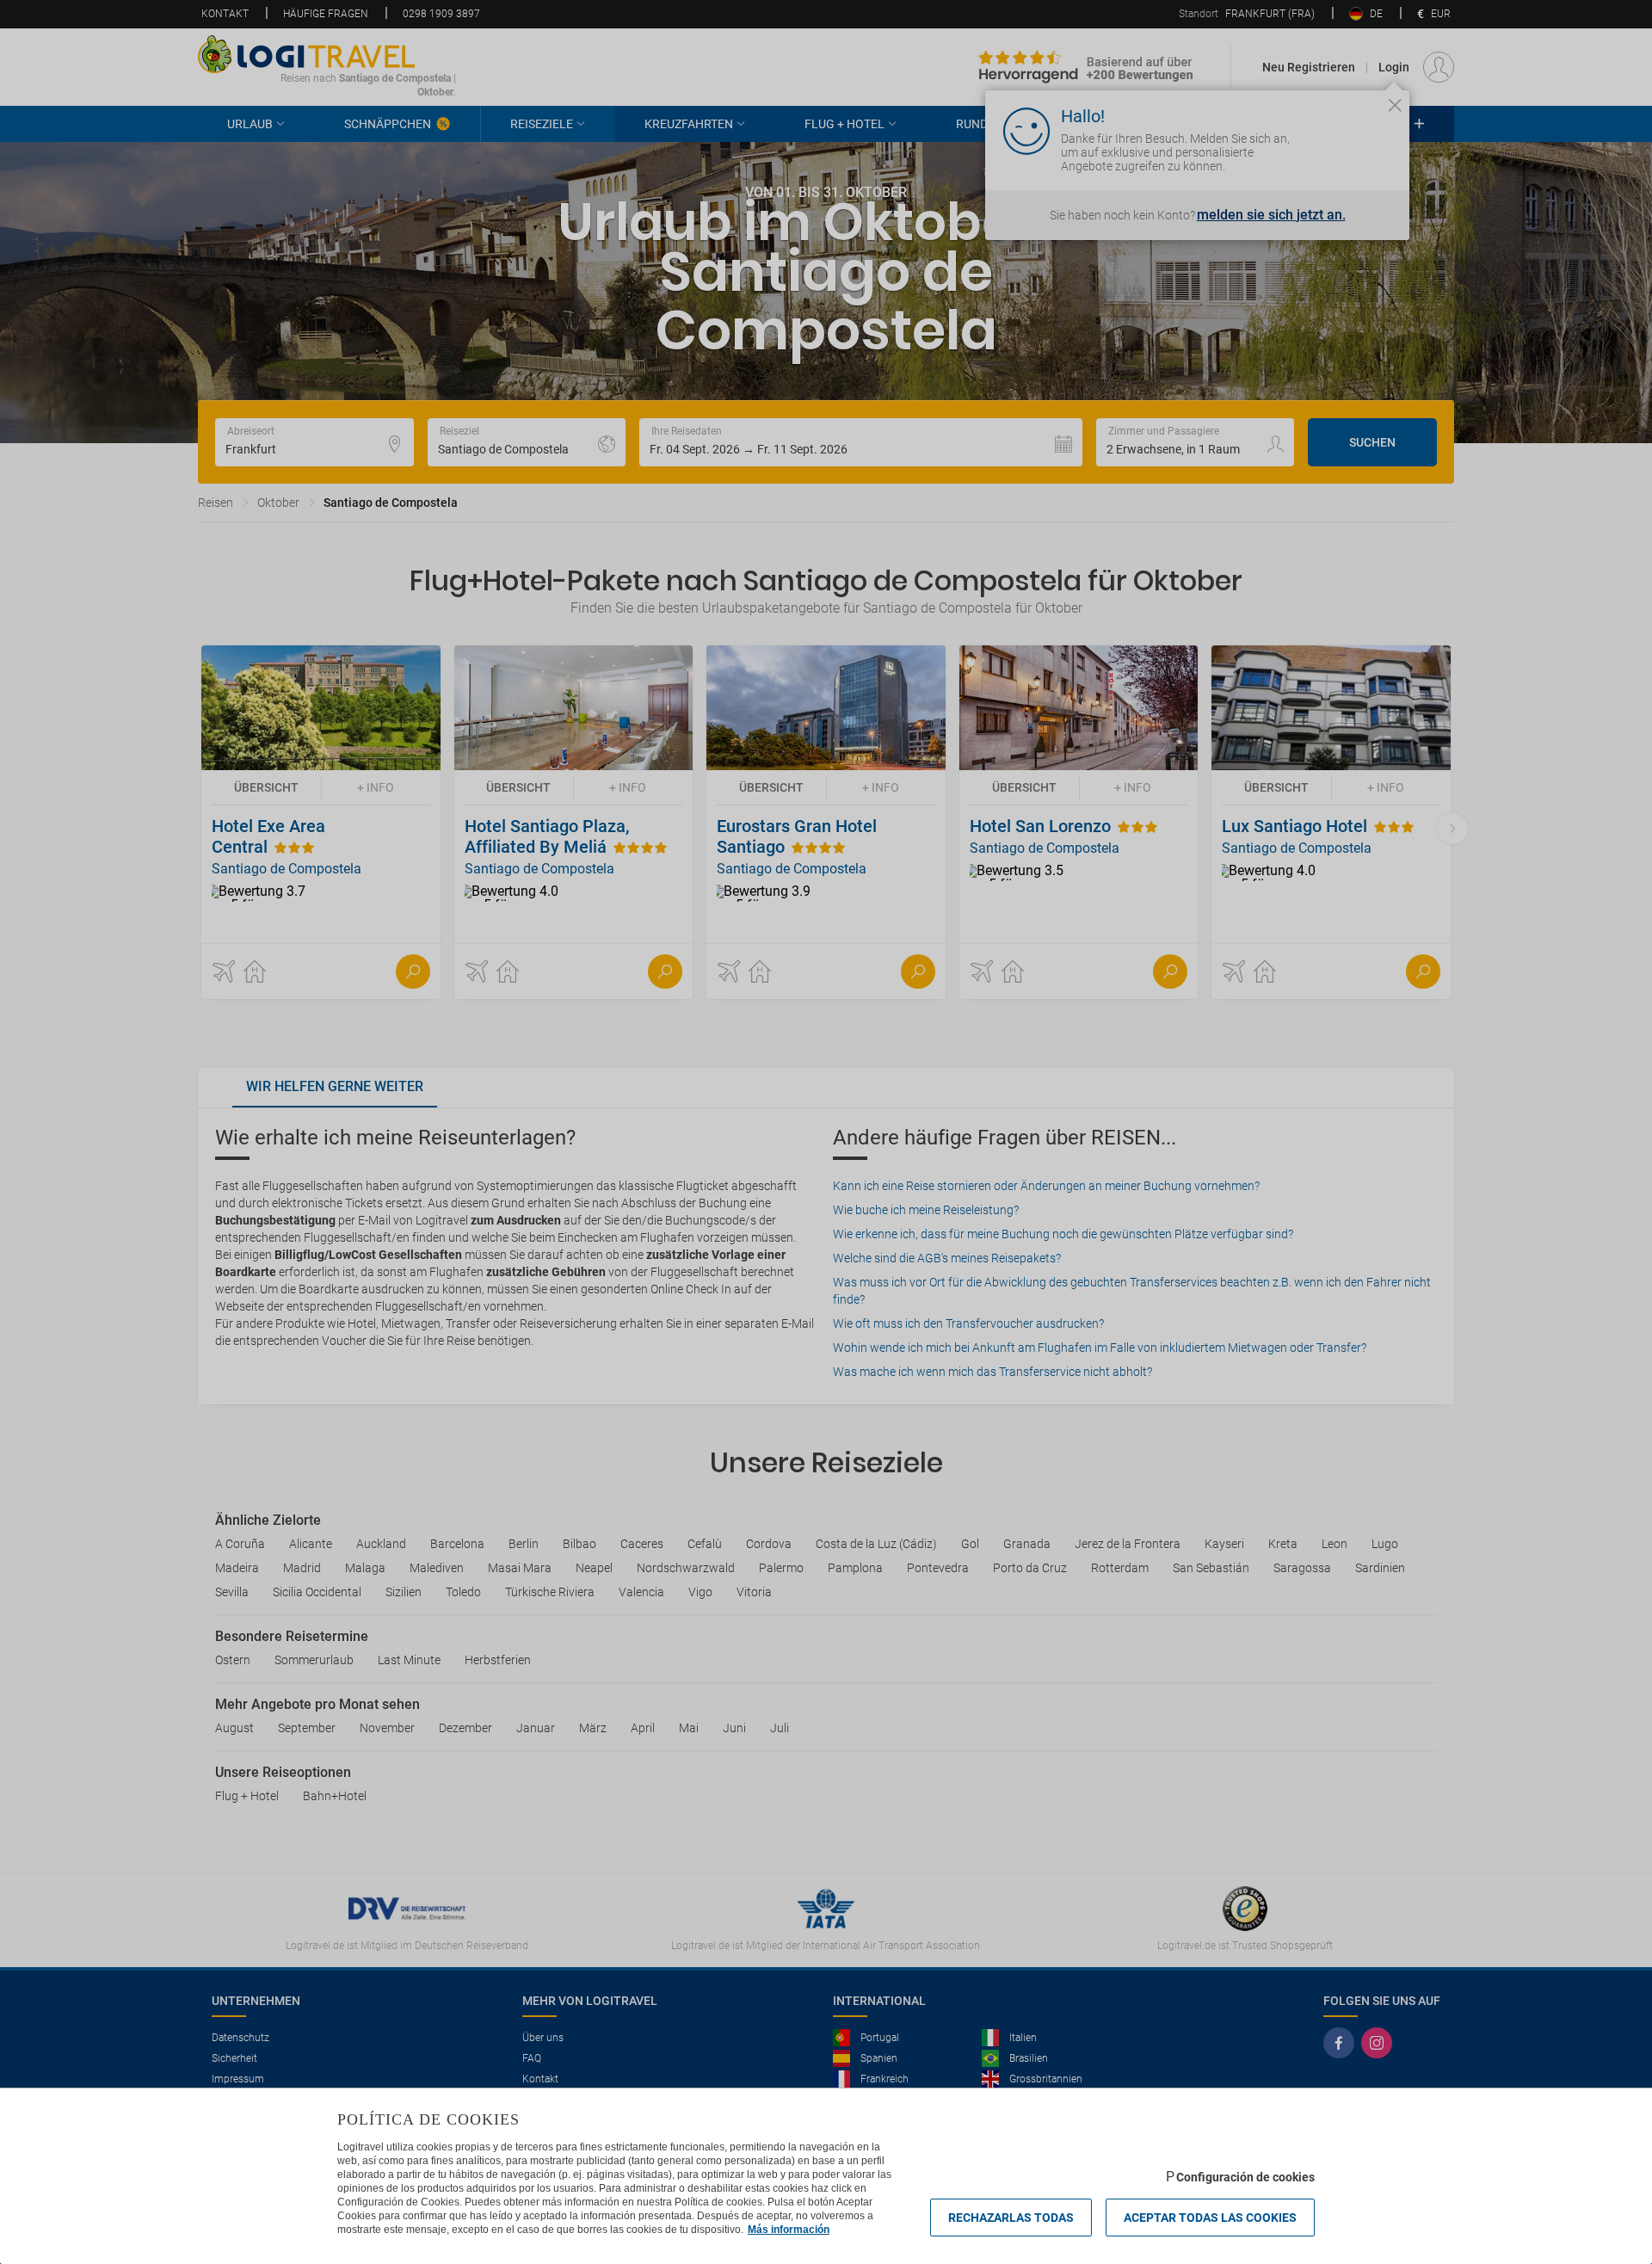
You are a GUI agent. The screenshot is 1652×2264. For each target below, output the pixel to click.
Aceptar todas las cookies (1210, 2218)
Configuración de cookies (1245, 2177)
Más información (789, 2230)
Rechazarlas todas (1011, 2218)
